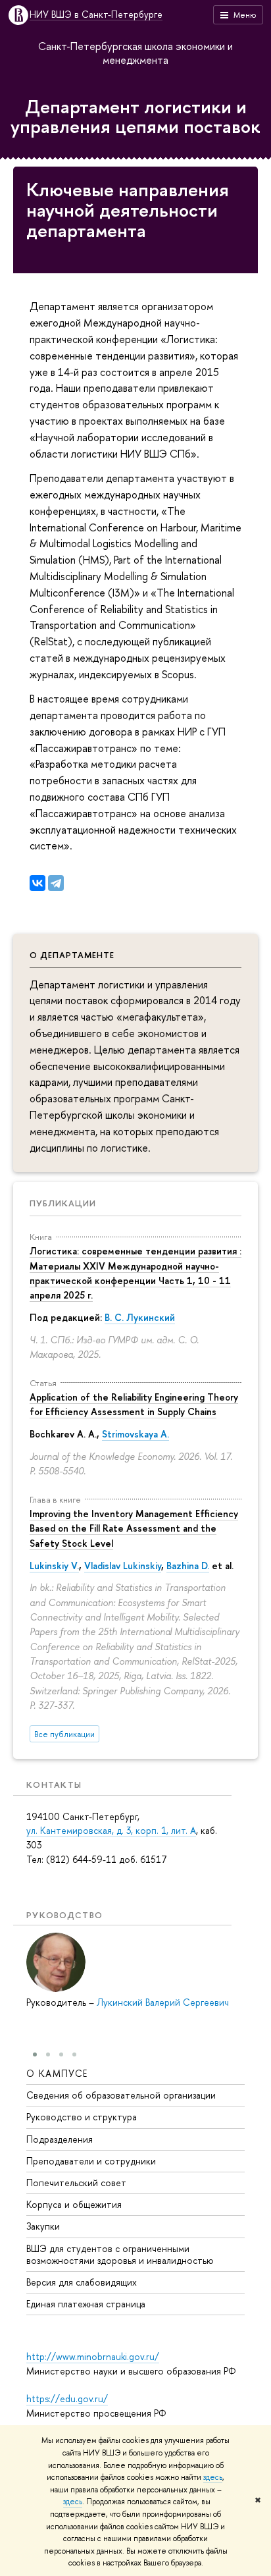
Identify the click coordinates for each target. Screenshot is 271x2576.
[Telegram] (56, 883)
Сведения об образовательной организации (121, 2095)
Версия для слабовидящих (82, 2282)
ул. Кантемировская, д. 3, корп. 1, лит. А (111, 1830)
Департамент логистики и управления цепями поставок (135, 117)
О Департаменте (72, 955)
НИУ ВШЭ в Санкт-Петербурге (96, 15)
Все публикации (64, 1734)
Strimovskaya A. (135, 1434)
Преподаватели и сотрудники (91, 2161)
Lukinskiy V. (54, 1566)
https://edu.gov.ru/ (67, 2399)
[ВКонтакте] (37, 883)
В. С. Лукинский (140, 1317)
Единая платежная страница (86, 2304)
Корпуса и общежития (74, 2204)
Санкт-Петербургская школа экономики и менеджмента (135, 53)
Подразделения (60, 2139)
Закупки (43, 2226)
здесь (213, 2477)
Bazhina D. (188, 1566)
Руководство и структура (82, 2117)
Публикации (63, 1203)
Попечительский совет (76, 2183)
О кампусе (57, 2073)
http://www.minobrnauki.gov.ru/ (93, 2356)
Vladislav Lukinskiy (123, 1566)
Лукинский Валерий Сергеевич (163, 2002)
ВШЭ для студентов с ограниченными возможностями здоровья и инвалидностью (120, 2254)
